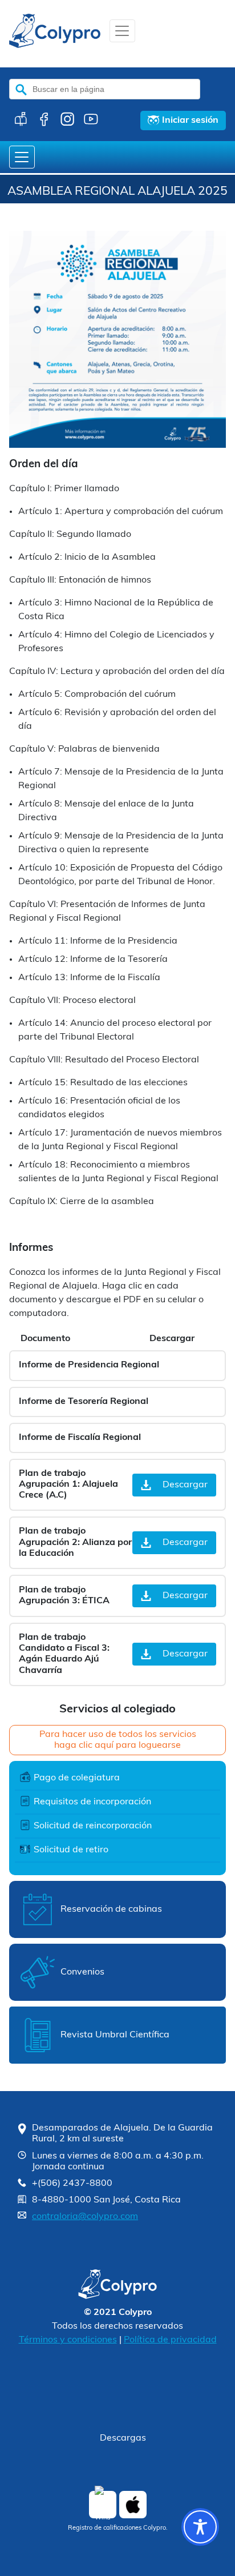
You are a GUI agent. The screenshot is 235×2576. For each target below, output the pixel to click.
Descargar (185, 1485)
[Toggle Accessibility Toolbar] (200, 2527)
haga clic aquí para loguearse (117, 1746)
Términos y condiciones (68, 2340)
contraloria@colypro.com (85, 2217)
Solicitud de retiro (71, 1850)
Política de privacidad (170, 2340)
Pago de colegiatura (77, 1778)
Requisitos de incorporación (92, 1802)
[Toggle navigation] (122, 31)
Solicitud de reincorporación (93, 1826)
